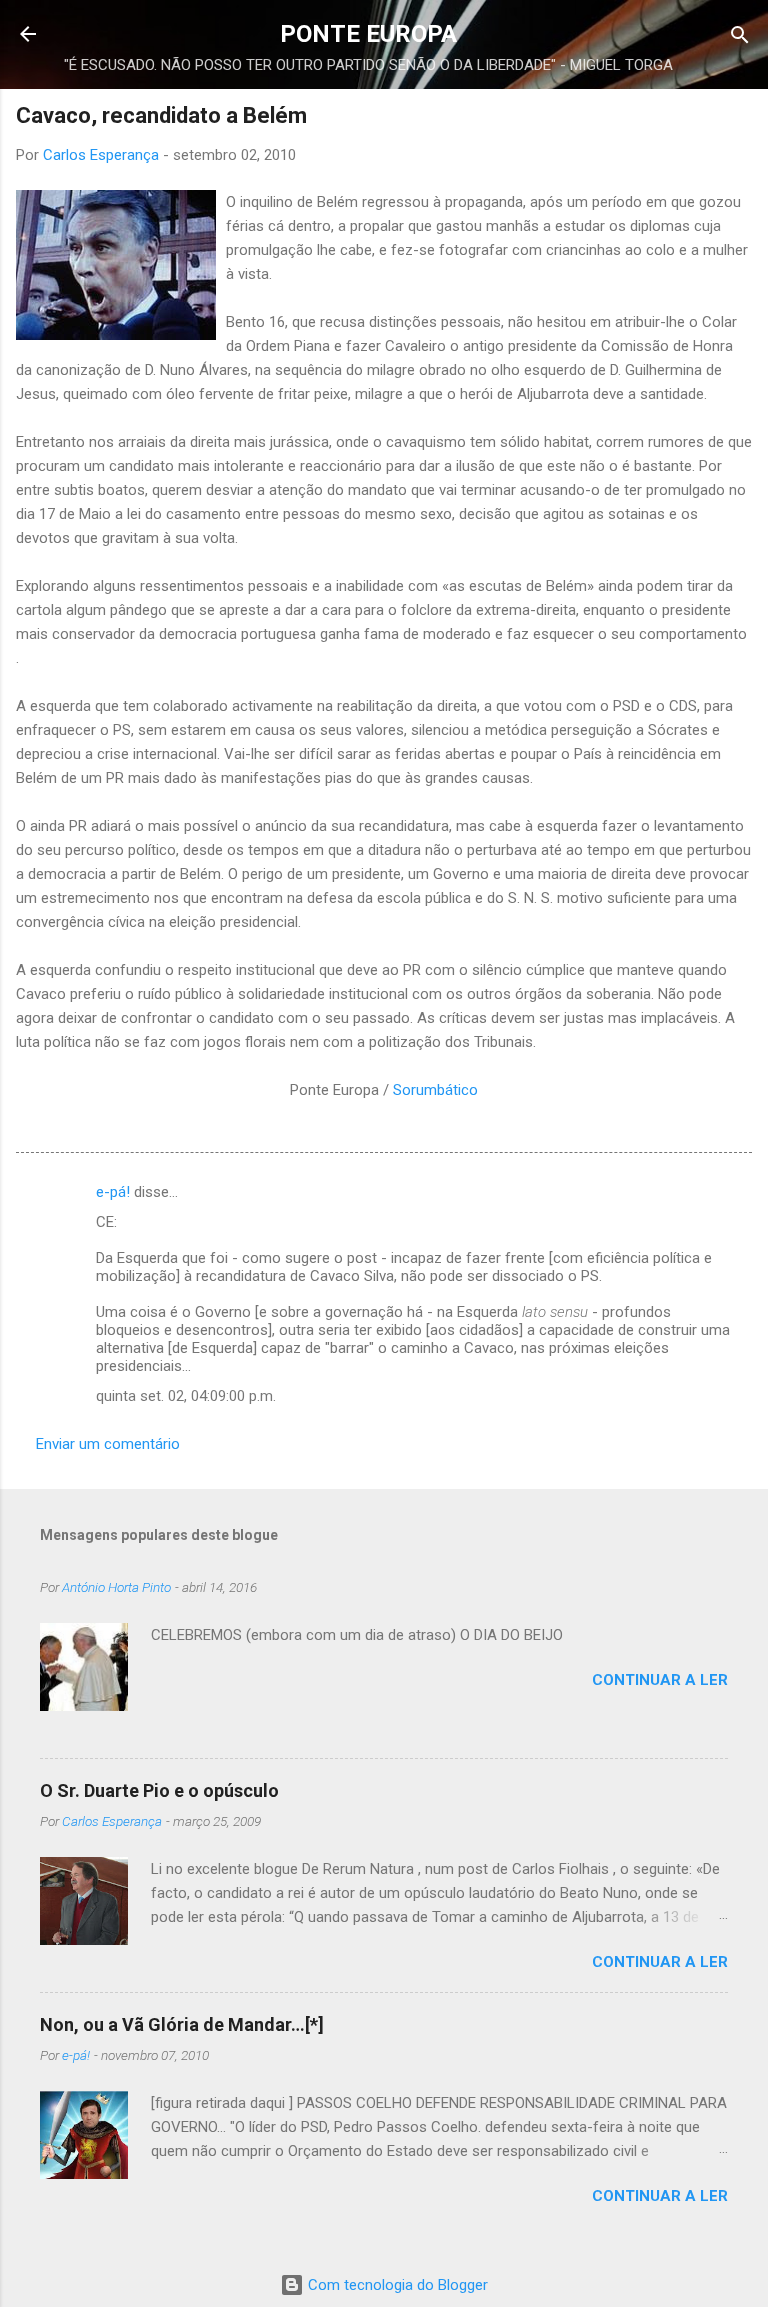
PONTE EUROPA (368, 34)
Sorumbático (435, 1090)
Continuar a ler (660, 1680)
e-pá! (113, 1192)
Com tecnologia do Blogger (396, 2285)
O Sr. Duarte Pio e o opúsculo (159, 1790)
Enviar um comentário (108, 1444)
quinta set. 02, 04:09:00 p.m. (186, 1396)
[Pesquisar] (740, 36)
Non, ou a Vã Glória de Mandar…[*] (182, 2024)
